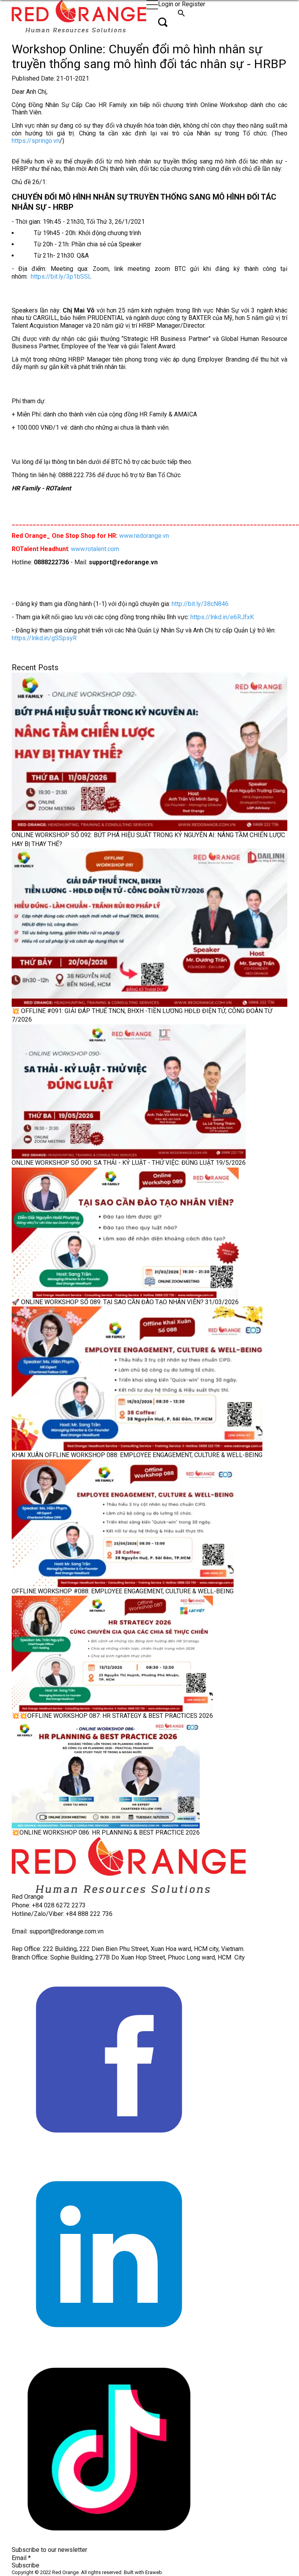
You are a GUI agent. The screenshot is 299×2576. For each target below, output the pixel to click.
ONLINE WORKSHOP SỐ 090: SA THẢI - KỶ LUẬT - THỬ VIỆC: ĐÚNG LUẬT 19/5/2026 (129, 1163)
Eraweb (154, 2572)
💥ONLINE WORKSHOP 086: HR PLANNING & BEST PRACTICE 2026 (106, 1832)
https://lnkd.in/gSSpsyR (44, 638)
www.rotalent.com (95, 549)
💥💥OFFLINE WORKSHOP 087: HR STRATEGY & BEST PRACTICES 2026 (112, 1716)
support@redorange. (57, 1931)
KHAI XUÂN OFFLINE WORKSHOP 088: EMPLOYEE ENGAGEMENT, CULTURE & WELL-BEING (137, 1455)
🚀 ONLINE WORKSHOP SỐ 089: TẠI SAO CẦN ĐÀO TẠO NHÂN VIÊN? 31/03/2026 (125, 1302)
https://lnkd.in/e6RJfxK (222, 617)
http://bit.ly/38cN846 (200, 604)
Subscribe (26, 2565)
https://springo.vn (36, 141)
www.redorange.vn (144, 536)
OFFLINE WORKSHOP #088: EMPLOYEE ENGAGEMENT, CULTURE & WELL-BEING (123, 1591)
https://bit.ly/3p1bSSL (61, 277)
